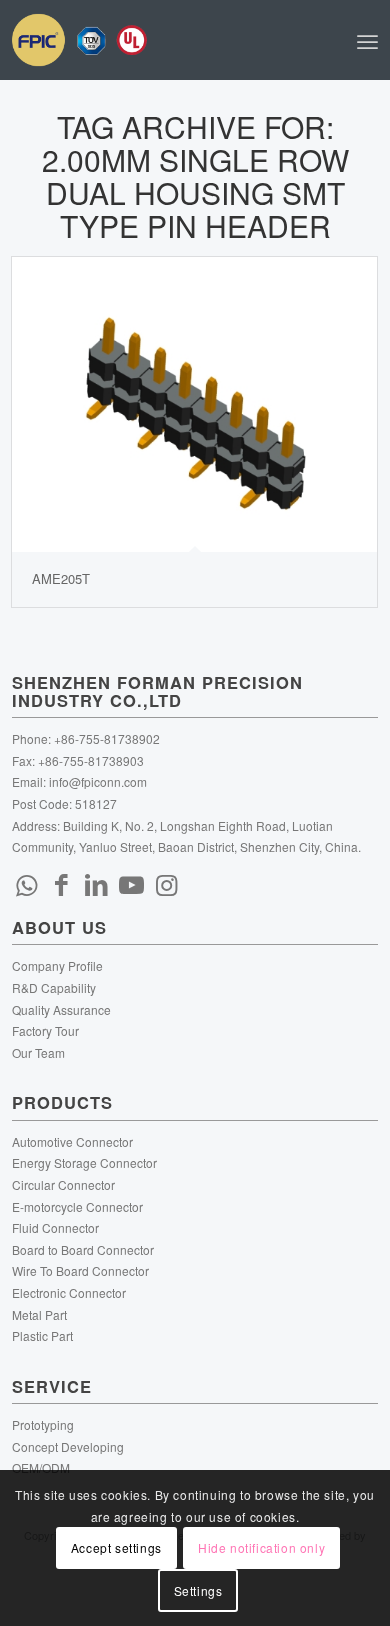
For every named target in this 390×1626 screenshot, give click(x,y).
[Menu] (367, 40)
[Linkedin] (97, 883)
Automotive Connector (72, 1141)
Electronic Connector (69, 1292)
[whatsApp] (27, 883)
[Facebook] (62, 883)
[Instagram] (167, 883)
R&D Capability (54, 987)
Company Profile (57, 965)
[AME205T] (195, 404)
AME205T (61, 578)
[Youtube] (132, 883)
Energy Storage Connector (84, 1162)
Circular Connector (63, 1184)
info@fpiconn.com (98, 781)
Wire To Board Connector (80, 1270)
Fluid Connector (55, 1227)
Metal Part (39, 1314)
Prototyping (43, 1424)
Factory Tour (45, 1030)
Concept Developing (68, 1446)
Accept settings (116, 1547)
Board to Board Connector (83, 1249)
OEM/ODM (41, 1467)
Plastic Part (42, 1335)
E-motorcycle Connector (77, 1206)
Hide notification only (261, 1547)
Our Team (38, 1052)
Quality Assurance (61, 1009)
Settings (198, 1590)
